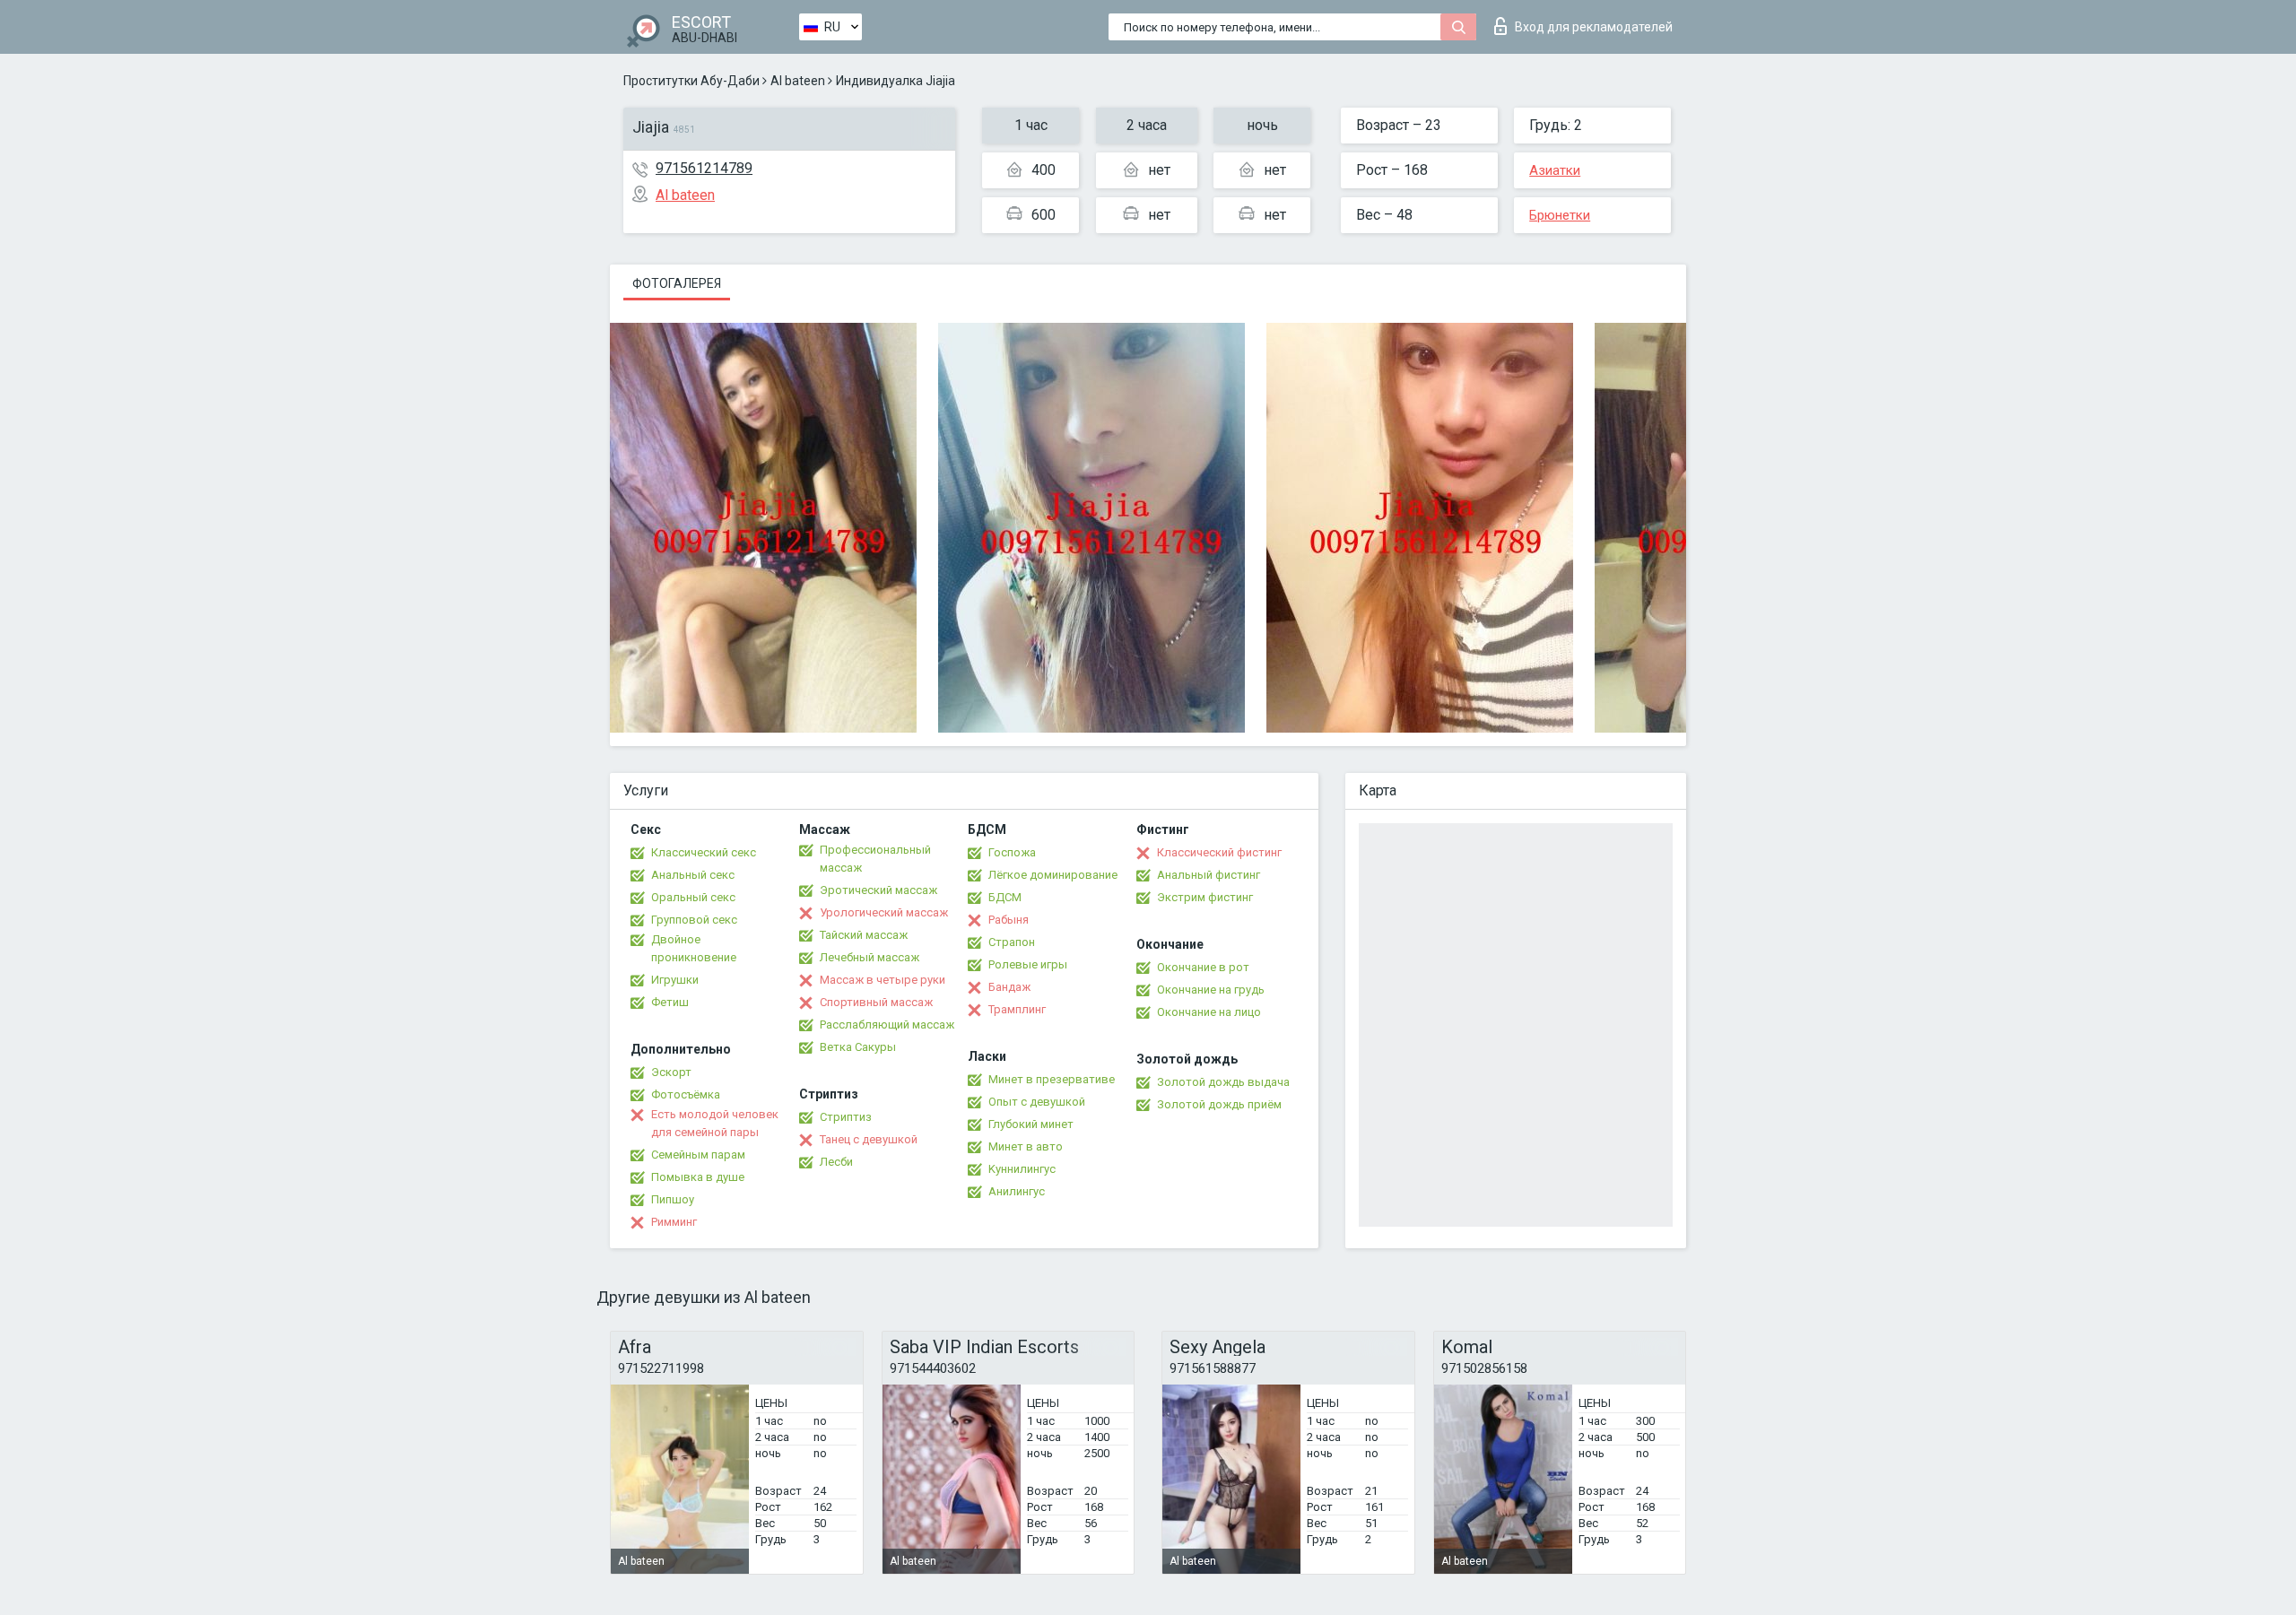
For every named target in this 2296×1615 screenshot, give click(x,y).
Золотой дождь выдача (1223, 1082)
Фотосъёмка (686, 1094)
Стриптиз (846, 1117)
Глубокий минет (1031, 1124)
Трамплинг (1017, 1009)
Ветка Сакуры (858, 1047)
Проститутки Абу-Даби (691, 81)
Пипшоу (673, 1199)
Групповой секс (694, 920)
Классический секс (704, 852)
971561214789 (704, 168)
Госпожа (1012, 852)
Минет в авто (1026, 1146)
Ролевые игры (1028, 964)
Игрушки (675, 980)
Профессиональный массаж (875, 859)
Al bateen (798, 81)
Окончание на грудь (1211, 990)
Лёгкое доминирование (1053, 875)
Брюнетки (1560, 215)
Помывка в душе (698, 1177)
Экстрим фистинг (1205, 897)
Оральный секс (693, 897)
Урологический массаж (884, 912)
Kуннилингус (1022, 1169)
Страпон (1012, 942)
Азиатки (1555, 170)
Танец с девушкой (869, 1139)
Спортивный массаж (876, 1002)
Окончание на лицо (1209, 1012)
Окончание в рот (1203, 967)
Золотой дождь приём (1219, 1104)
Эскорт (671, 1072)
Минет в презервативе (1052, 1079)
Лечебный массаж (870, 957)
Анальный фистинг (1209, 875)
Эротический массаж (878, 890)
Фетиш (670, 1002)
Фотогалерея (677, 283)
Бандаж (1009, 987)
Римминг (674, 1222)
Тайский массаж (864, 935)
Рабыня (1009, 920)
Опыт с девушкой (1037, 1102)
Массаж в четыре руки (883, 980)
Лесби (836, 1162)
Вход (1594, 27)
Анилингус (1017, 1191)
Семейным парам (698, 1155)
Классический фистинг (1219, 852)
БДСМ (1005, 897)
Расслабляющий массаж (887, 1025)
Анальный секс (693, 875)
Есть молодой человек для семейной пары (715, 1123)
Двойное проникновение (694, 948)
